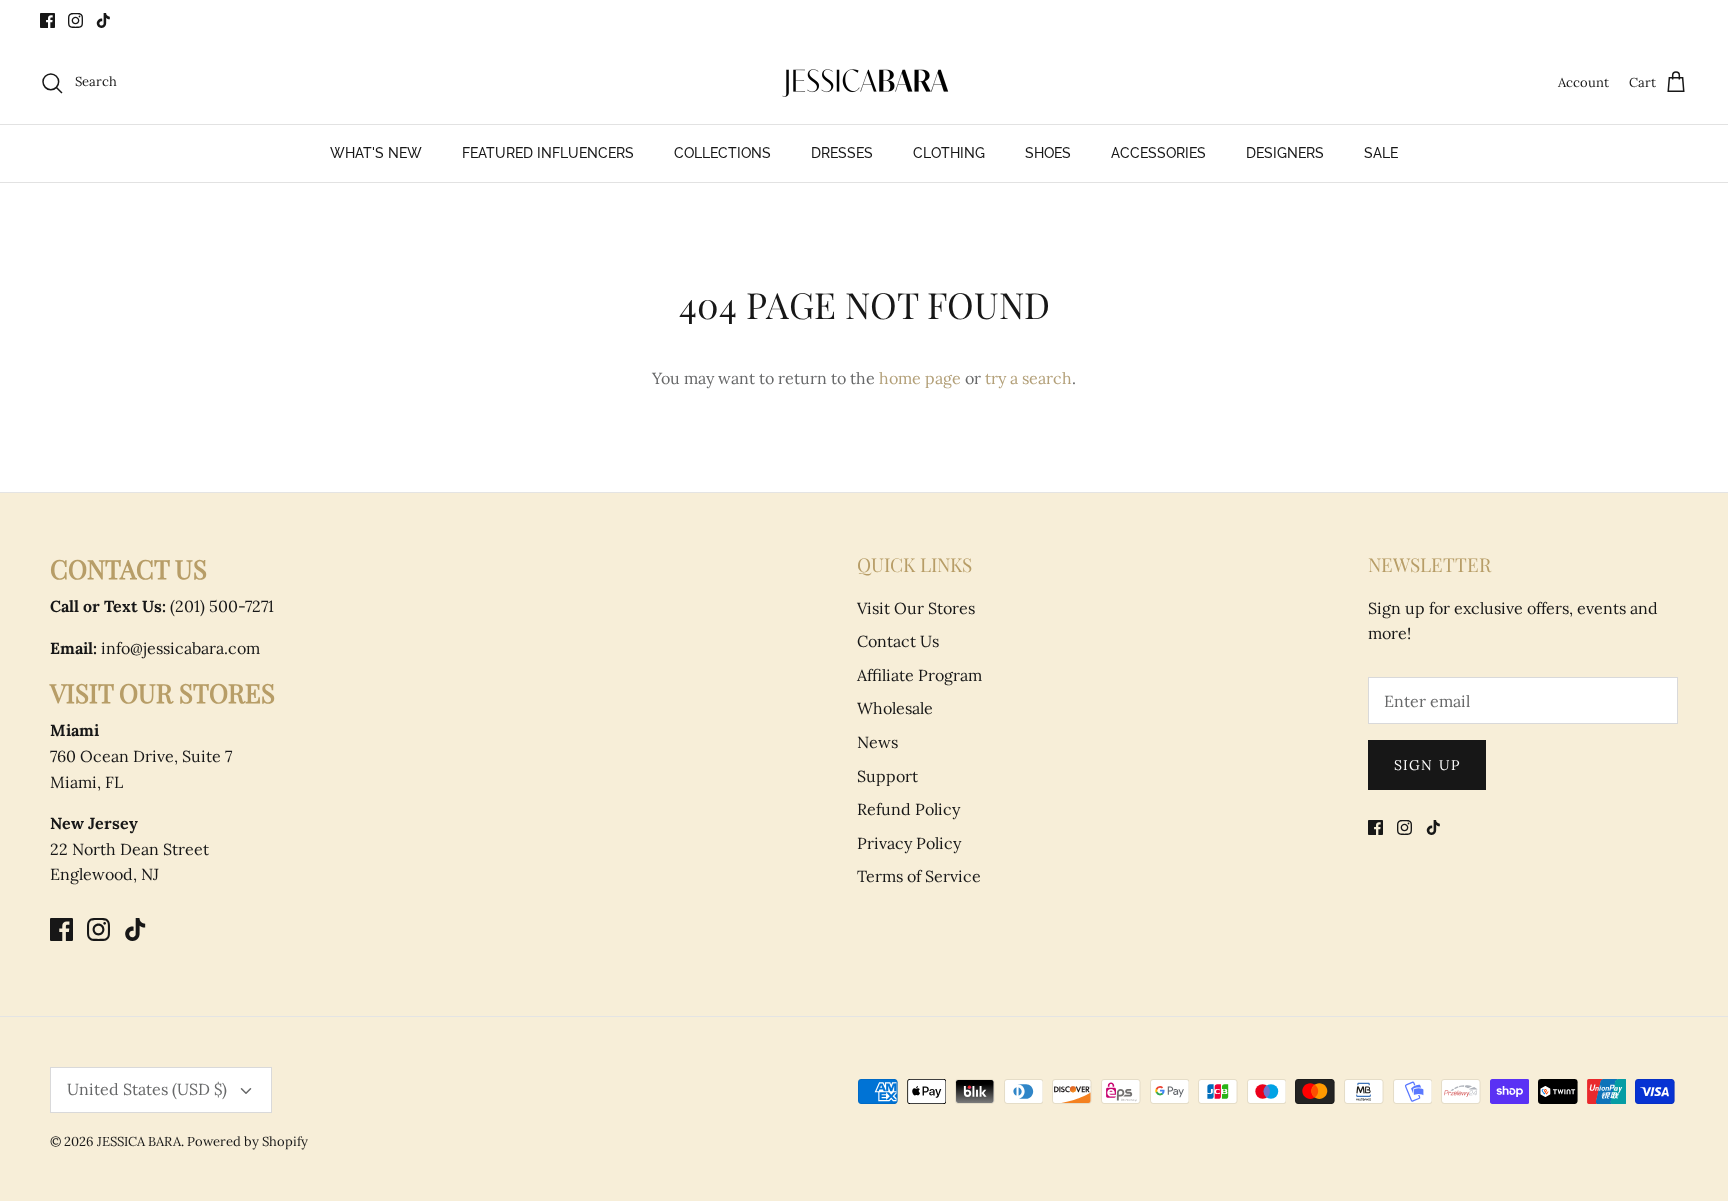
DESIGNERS (1285, 153)
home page (920, 378)
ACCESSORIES (1158, 153)
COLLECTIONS (722, 153)
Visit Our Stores (916, 608)
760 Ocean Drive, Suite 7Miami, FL (141, 755)
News (877, 742)
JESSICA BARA (139, 1141)
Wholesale (895, 708)
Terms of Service (919, 876)
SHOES (1048, 153)
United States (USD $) (147, 1089)
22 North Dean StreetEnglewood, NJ (129, 848)
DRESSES (842, 153)
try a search (1028, 378)
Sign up (1427, 765)
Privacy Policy (909, 843)
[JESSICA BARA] (864, 83)
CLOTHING (949, 153)
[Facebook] (47, 20)
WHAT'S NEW (376, 153)
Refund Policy (908, 809)
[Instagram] (75, 20)
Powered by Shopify (247, 1141)
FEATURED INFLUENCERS (548, 153)
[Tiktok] (103, 20)
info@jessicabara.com (155, 648)
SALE (1381, 153)
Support (887, 776)
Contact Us (898, 641)
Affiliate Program (919, 675)
